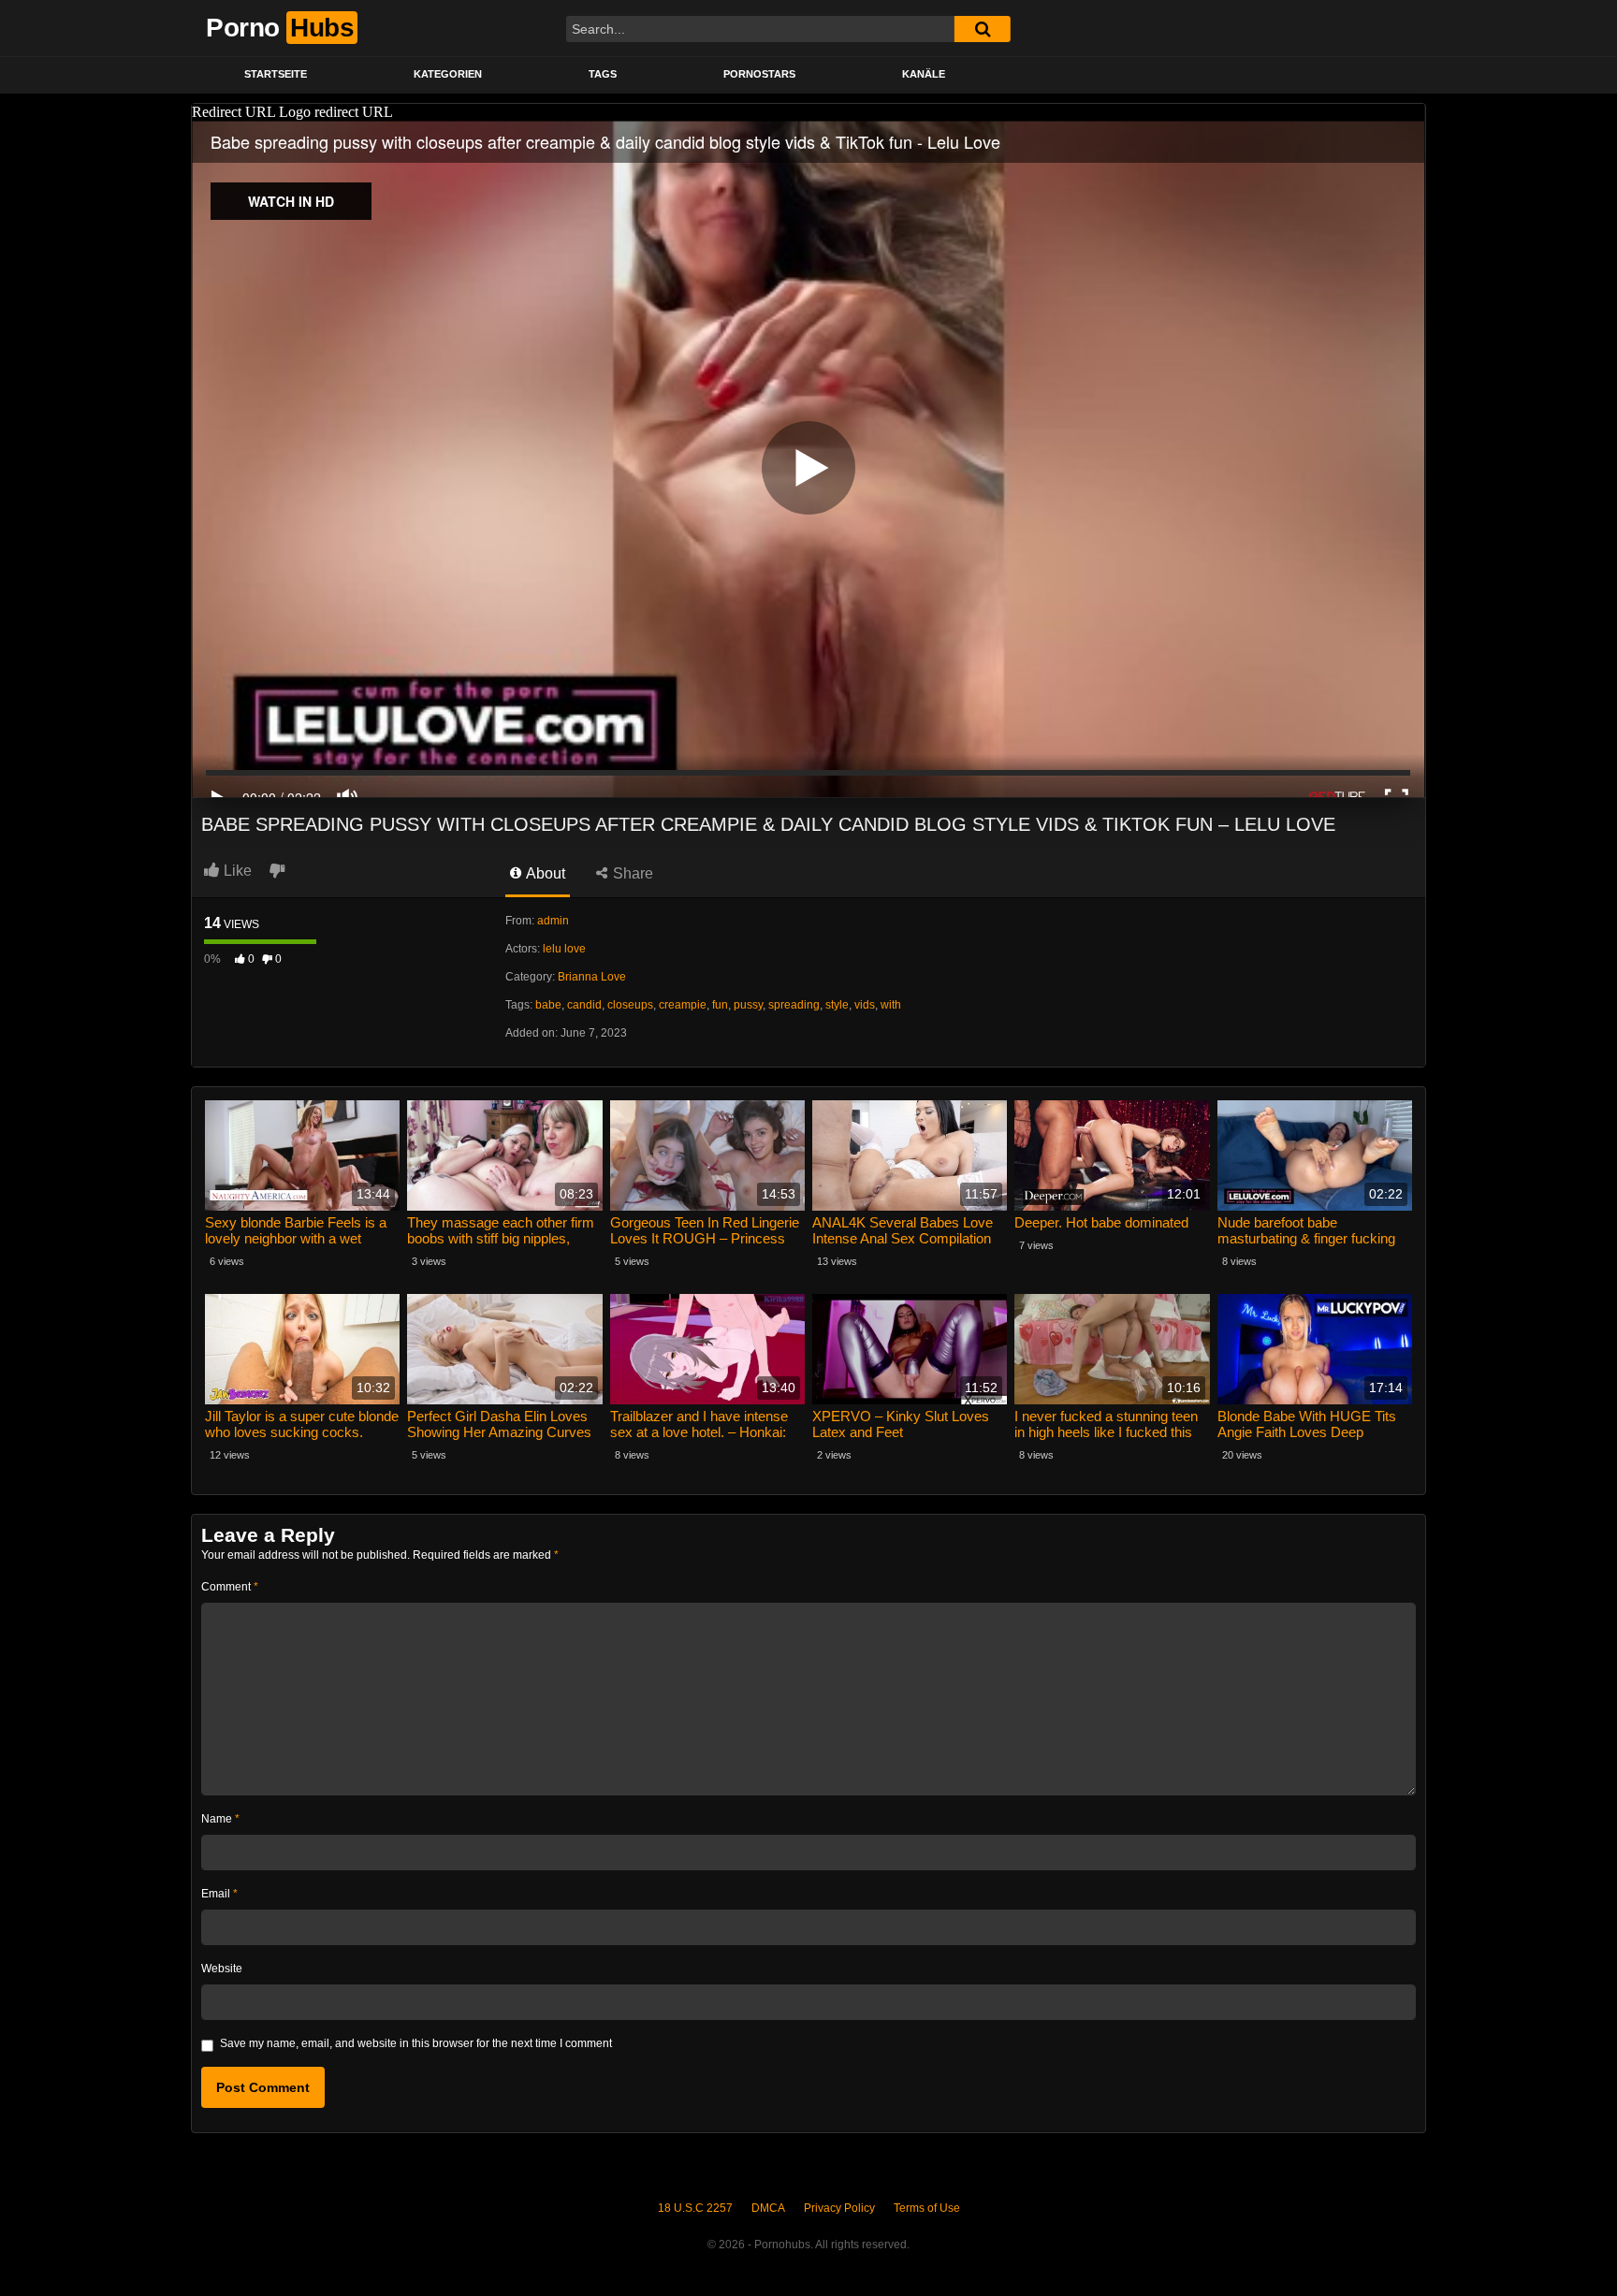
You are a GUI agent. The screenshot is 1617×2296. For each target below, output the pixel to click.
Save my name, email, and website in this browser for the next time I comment (416, 2043)
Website (222, 1969)
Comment (230, 1587)
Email (219, 1894)
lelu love (564, 949)
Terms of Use (927, 2208)
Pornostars (759, 74)
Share (631, 873)
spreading (794, 1005)
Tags (603, 74)
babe (548, 1005)
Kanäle (924, 74)
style (837, 1005)
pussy (748, 1005)
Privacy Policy (839, 2208)
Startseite (276, 74)
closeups (630, 1005)
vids (865, 1005)
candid (584, 1005)
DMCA (768, 2208)
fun (720, 1005)
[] (983, 29)
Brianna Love (592, 977)
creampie (683, 1005)
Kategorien (448, 74)
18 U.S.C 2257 (695, 2208)
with (891, 1005)
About (544, 873)
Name (220, 1819)
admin (553, 921)
